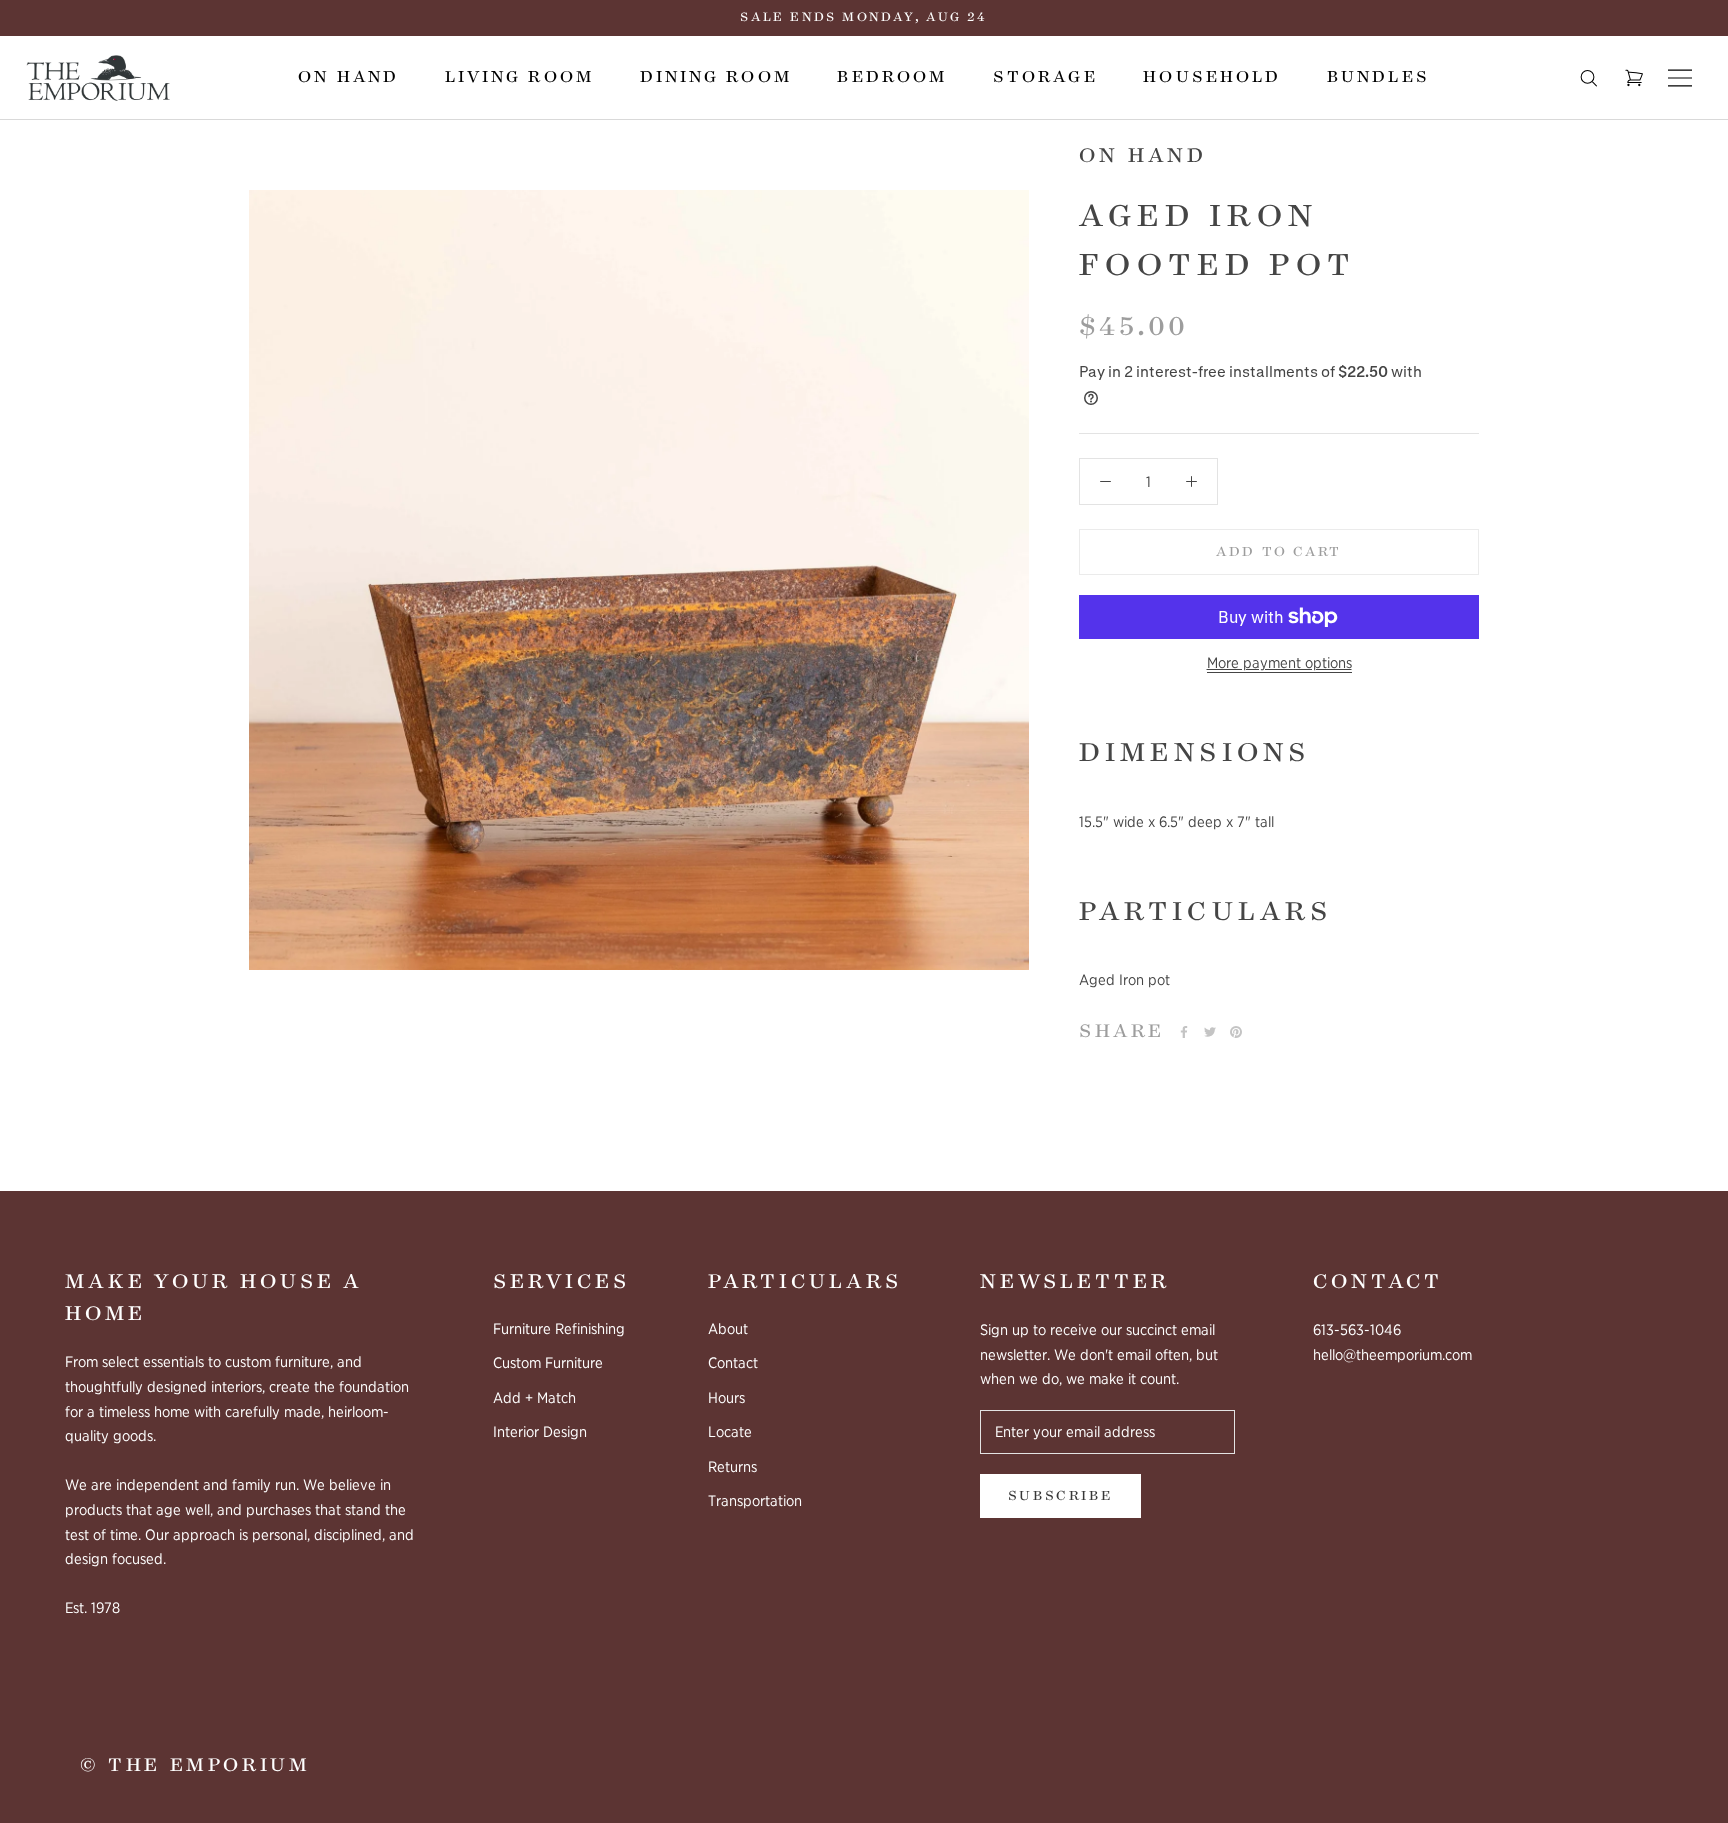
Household (1212, 77)
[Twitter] (1210, 1032)
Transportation (755, 1501)
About (728, 1329)
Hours (726, 1398)
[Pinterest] (1236, 1032)
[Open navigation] (1680, 78)
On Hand (348, 77)
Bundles (1378, 77)
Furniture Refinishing (559, 1329)
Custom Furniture (548, 1363)
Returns (732, 1467)
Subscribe (1060, 1496)
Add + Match (534, 1398)
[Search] (1589, 78)
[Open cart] (1634, 78)
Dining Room (716, 77)
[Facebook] (1184, 1032)
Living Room (519, 77)
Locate (730, 1432)
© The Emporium (195, 1765)
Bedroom (892, 77)
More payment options (1279, 663)
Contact (733, 1363)
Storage (1045, 77)
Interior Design (540, 1432)
